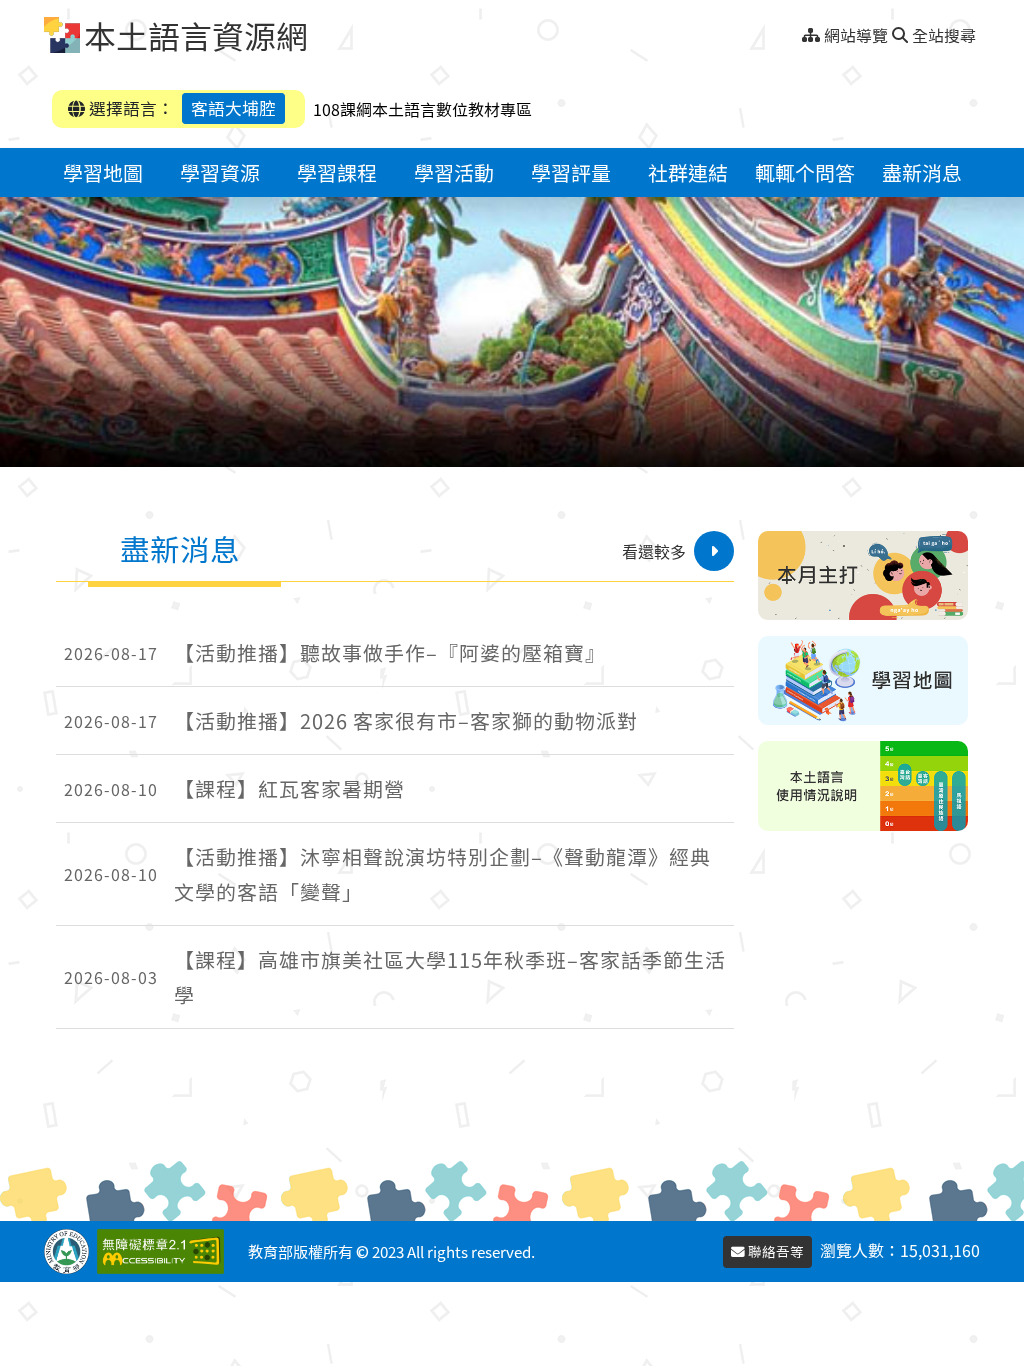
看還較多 (654, 551)
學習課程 (337, 172)
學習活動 (454, 172)
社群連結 (688, 172)
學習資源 (220, 172)
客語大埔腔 (233, 108)
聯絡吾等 (774, 1251)
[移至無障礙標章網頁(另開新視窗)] (164, 1251)
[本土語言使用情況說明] (863, 785)
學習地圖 (103, 172)
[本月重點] (863, 575)
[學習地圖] (863, 680)
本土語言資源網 (196, 35)
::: (794, 29)
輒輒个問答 (805, 172)
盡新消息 (922, 172)
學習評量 (571, 172)
